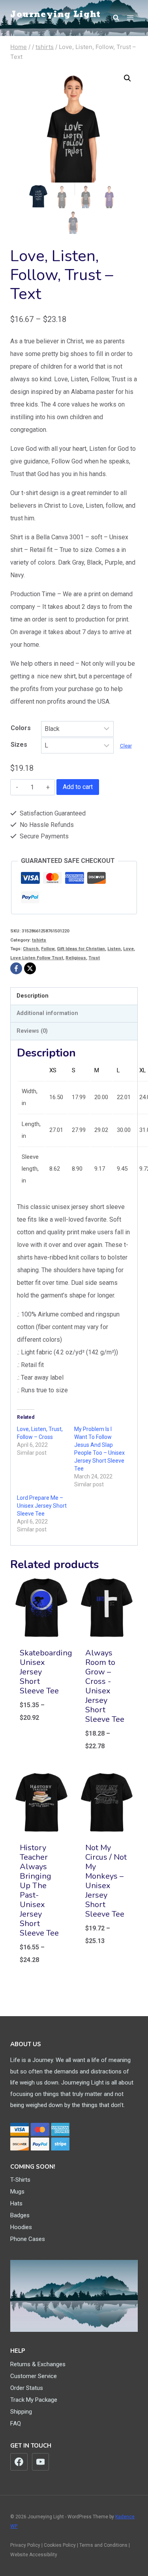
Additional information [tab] (47, 1013)
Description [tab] (33, 996)
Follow (48, 949)
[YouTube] (41, 2462)
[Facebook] (16, 968)
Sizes (19, 745)
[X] (30, 968)
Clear (126, 746)
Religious (76, 958)
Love (128, 949)
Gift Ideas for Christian (81, 949)
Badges (20, 2215)
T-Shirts (20, 2180)
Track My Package (34, 2400)
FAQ (16, 2423)
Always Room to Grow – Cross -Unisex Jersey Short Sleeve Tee (105, 1686)
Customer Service (34, 2376)
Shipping (21, 2412)
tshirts (39, 940)
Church (31, 949)
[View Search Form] (112, 18)
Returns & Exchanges (38, 2364)
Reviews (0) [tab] (32, 1031)
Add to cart (78, 787)
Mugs (17, 2192)
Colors (21, 728)
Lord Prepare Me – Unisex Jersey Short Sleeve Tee (42, 1506)
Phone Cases (28, 2239)
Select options (40, 1740)
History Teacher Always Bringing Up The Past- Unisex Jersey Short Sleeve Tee (39, 1890)
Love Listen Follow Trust (37, 958)
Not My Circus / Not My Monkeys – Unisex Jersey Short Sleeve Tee (106, 1881)
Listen (114, 949)
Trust (94, 958)
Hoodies (21, 2227)
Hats (16, 2203)
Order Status (27, 2388)
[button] (127, 78)
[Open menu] (130, 18)
